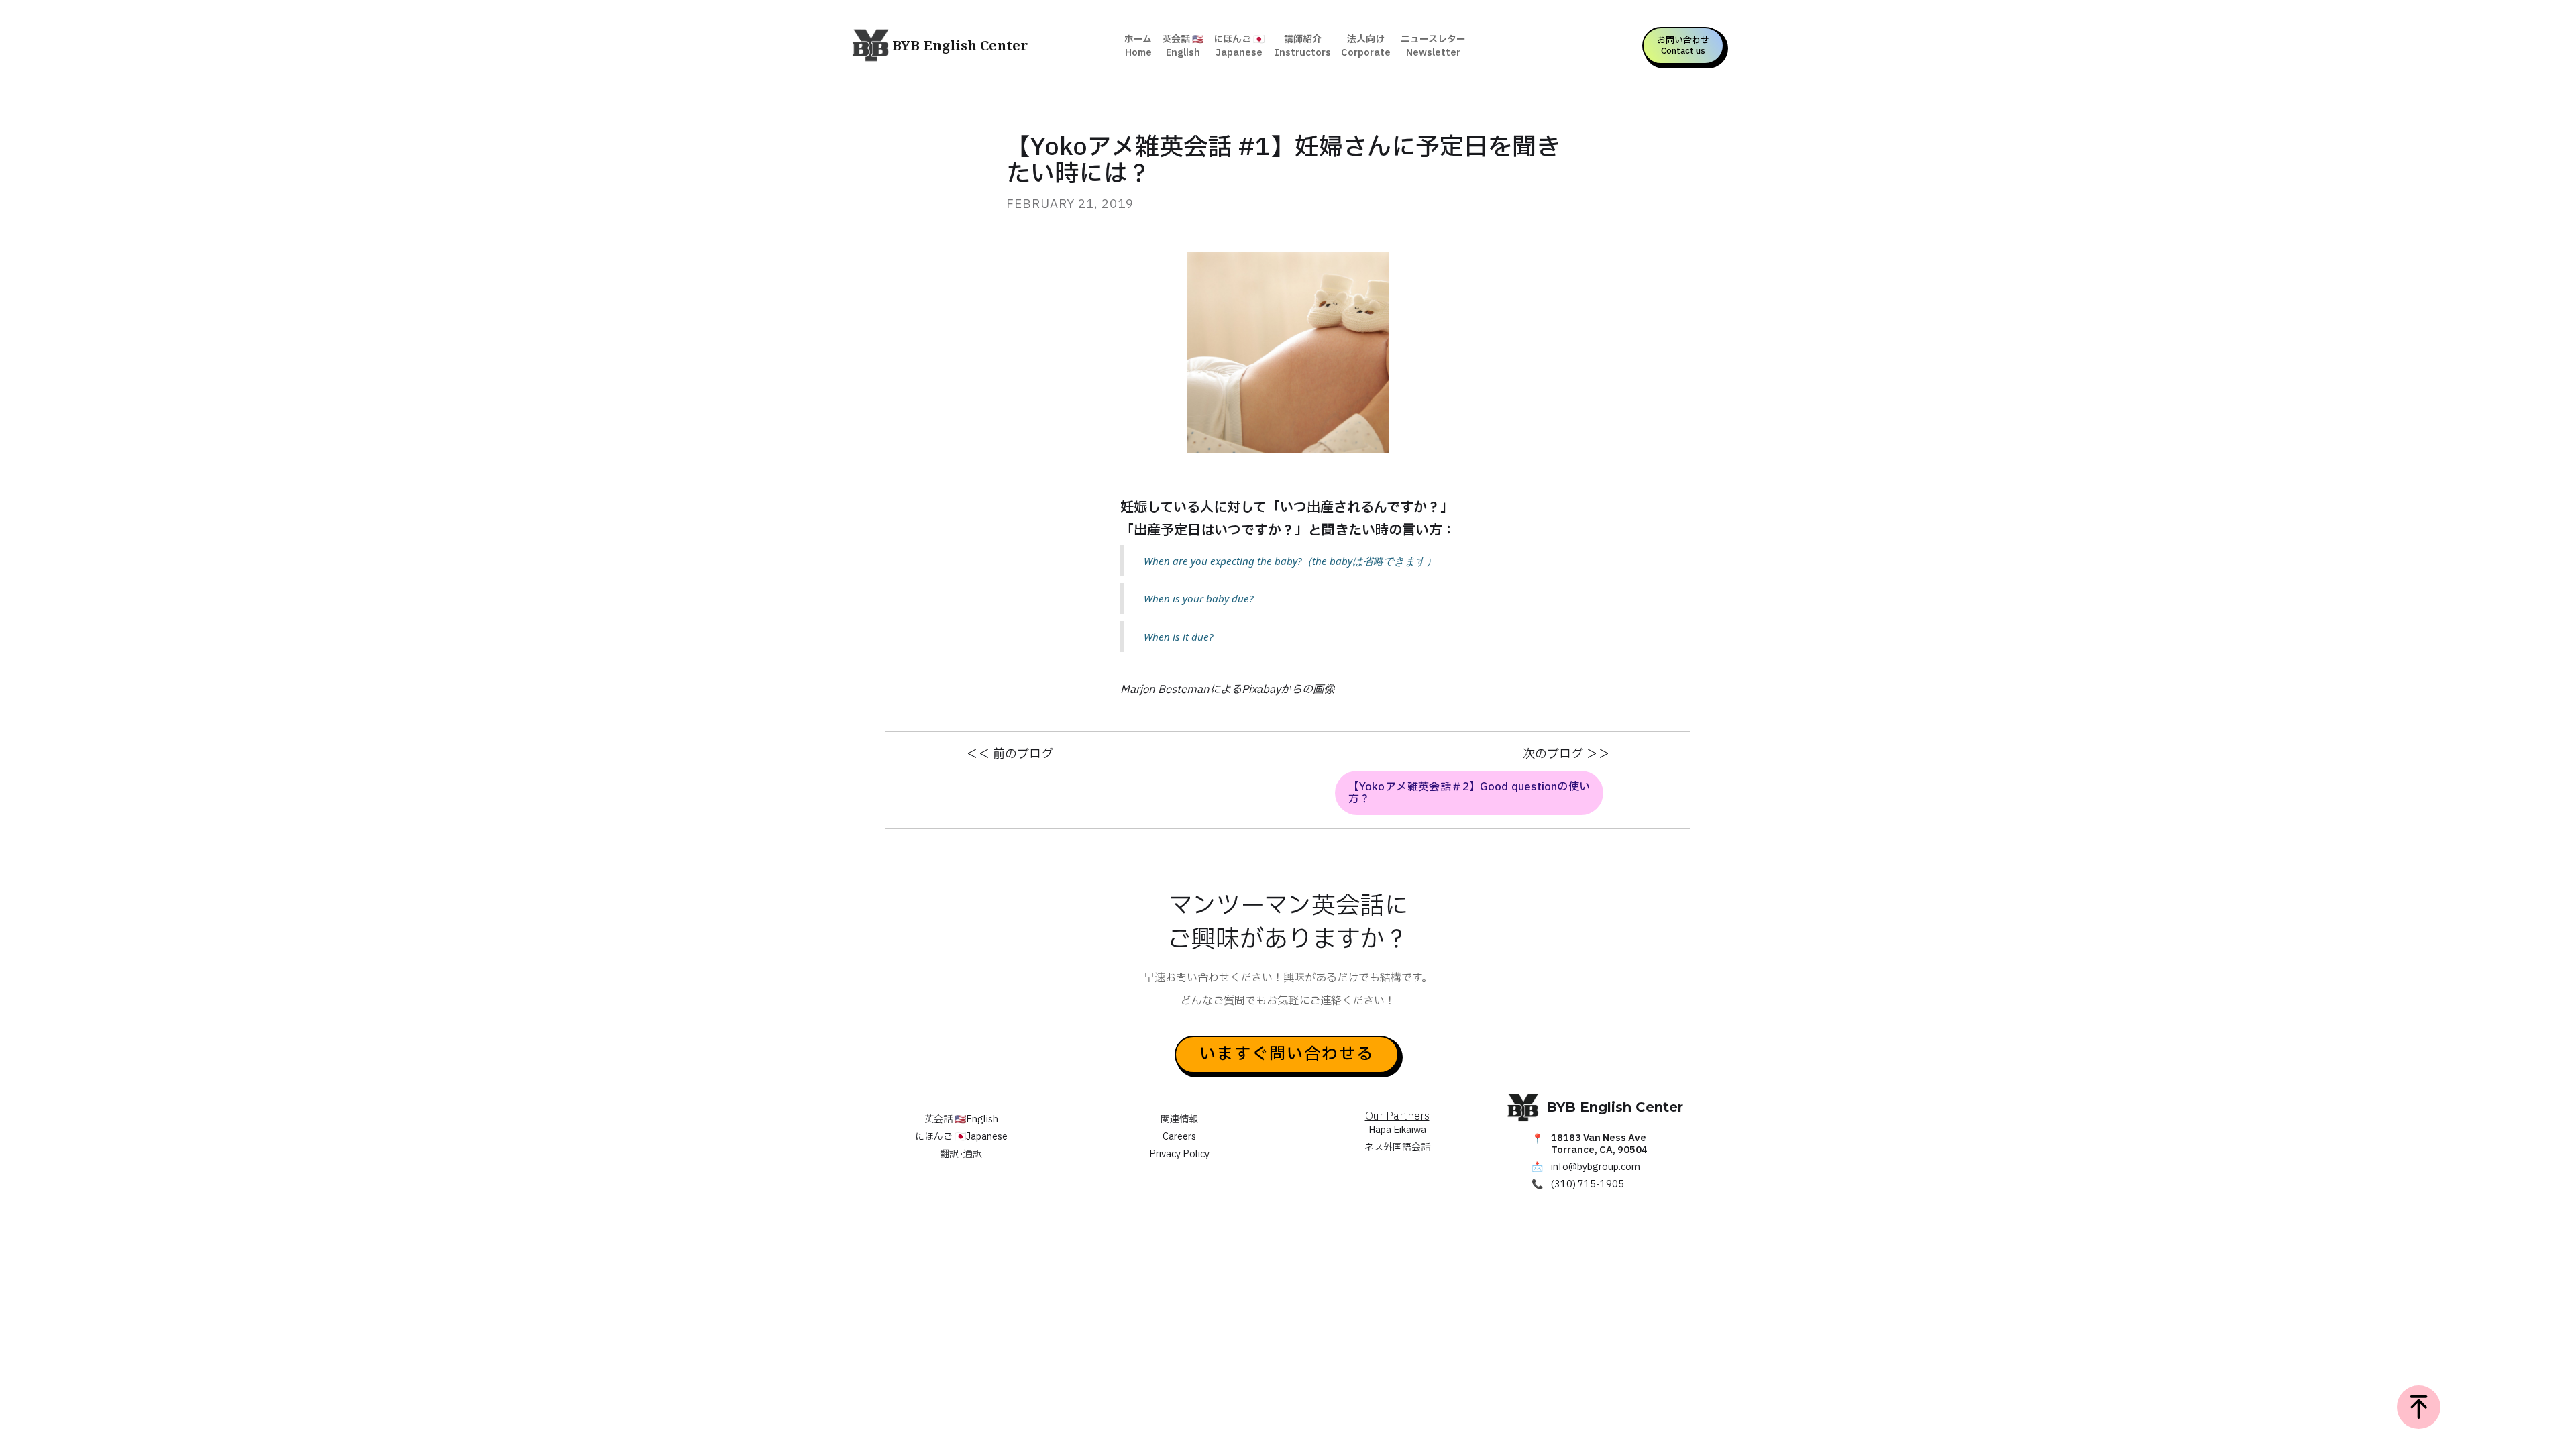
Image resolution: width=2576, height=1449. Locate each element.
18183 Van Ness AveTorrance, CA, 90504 (1599, 1144)
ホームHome (1138, 46)
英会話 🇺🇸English (1183, 46)
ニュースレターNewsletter (1433, 46)
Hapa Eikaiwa (1397, 1130)
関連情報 (1179, 1119)
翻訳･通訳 (961, 1154)
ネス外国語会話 (1397, 1147)
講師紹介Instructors (1303, 46)
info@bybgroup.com (1596, 1167)
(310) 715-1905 (1588, 1185)
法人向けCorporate (1366, 46)
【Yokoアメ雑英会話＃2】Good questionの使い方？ (1469, 793)
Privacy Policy (1179, 1154)
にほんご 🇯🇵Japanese (1239, 46)
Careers (1179, 1137)
